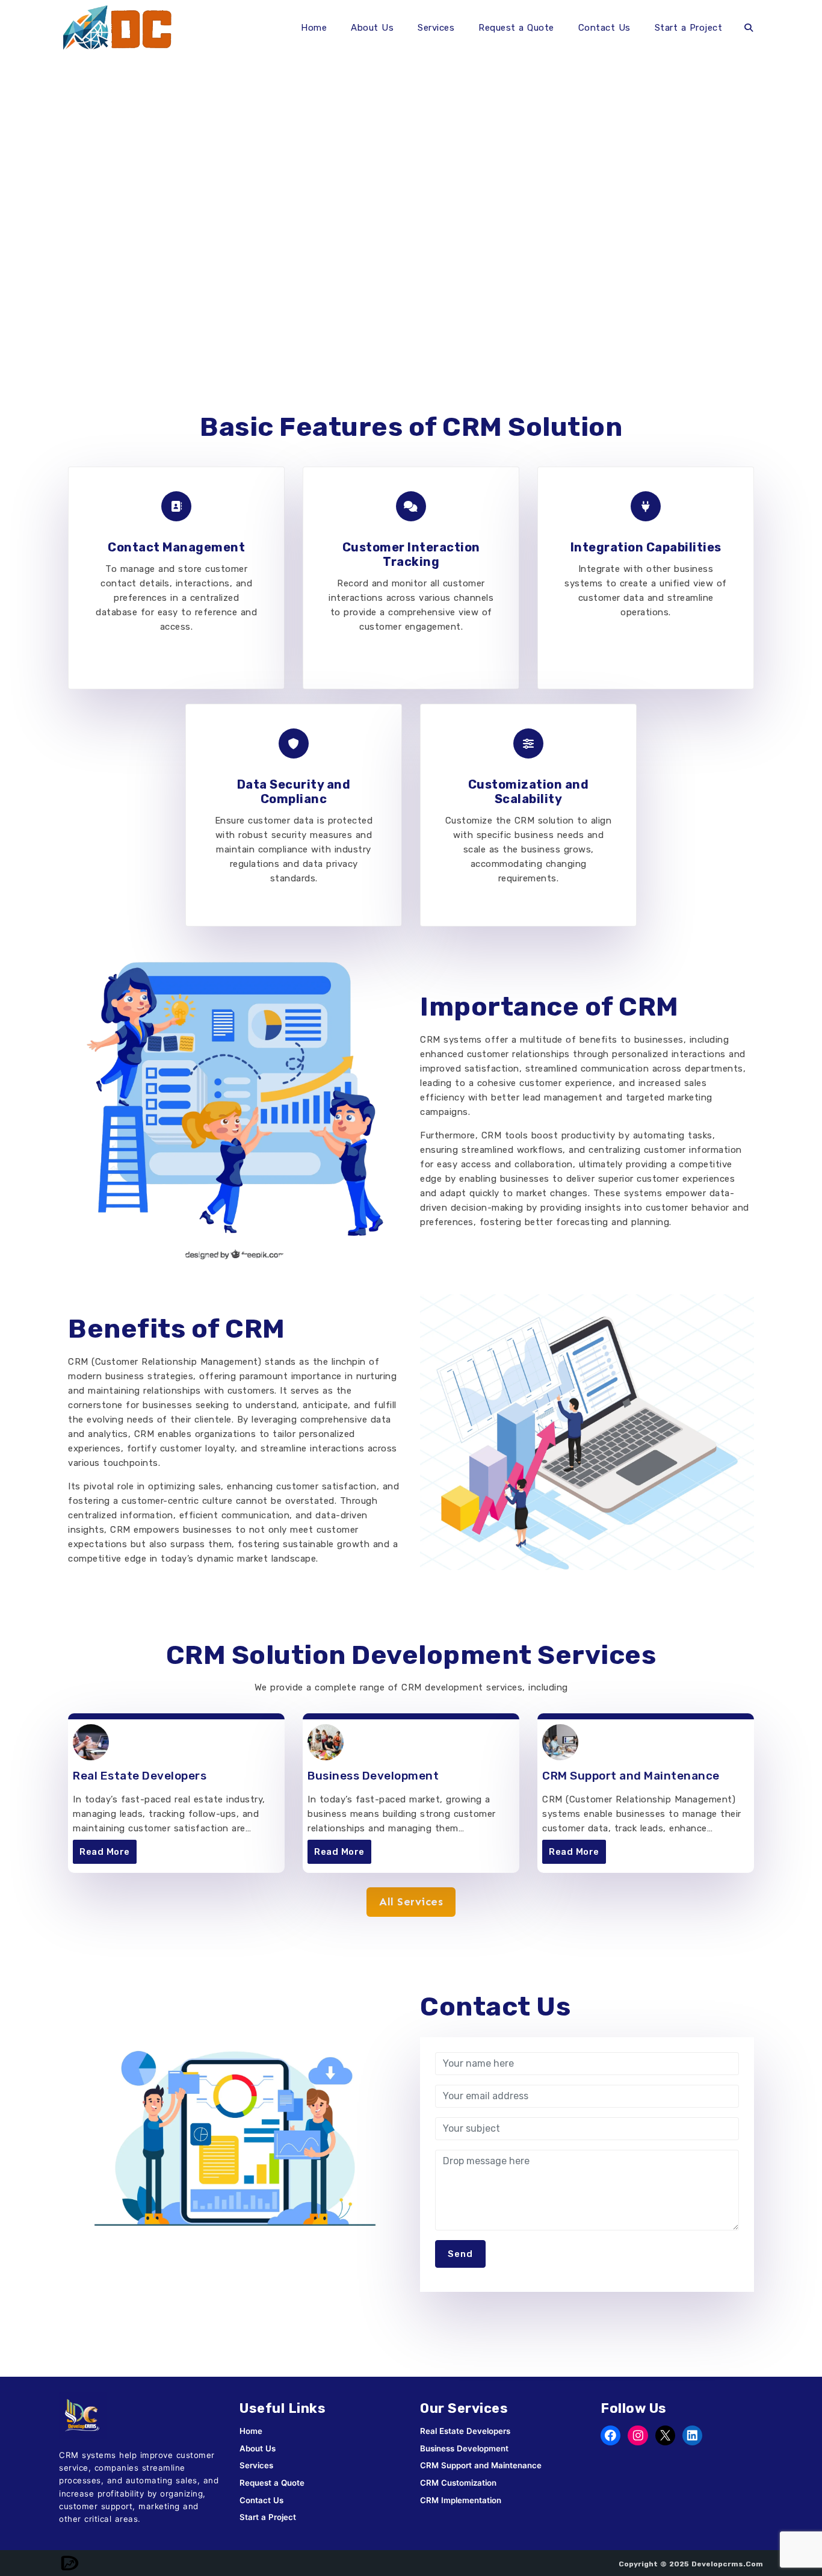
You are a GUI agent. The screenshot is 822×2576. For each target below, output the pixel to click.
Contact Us (604, 28)
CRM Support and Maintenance (631, 1776)
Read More (105, 1852)
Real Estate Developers (140, 1776)
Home (314, 28)
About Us (372, 28)
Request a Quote (516, 28)
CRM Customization (458, 2483)
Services (436, 28)
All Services (411, 1902)
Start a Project (689, 28)
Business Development (373, 1776)
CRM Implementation (461, 2500)
